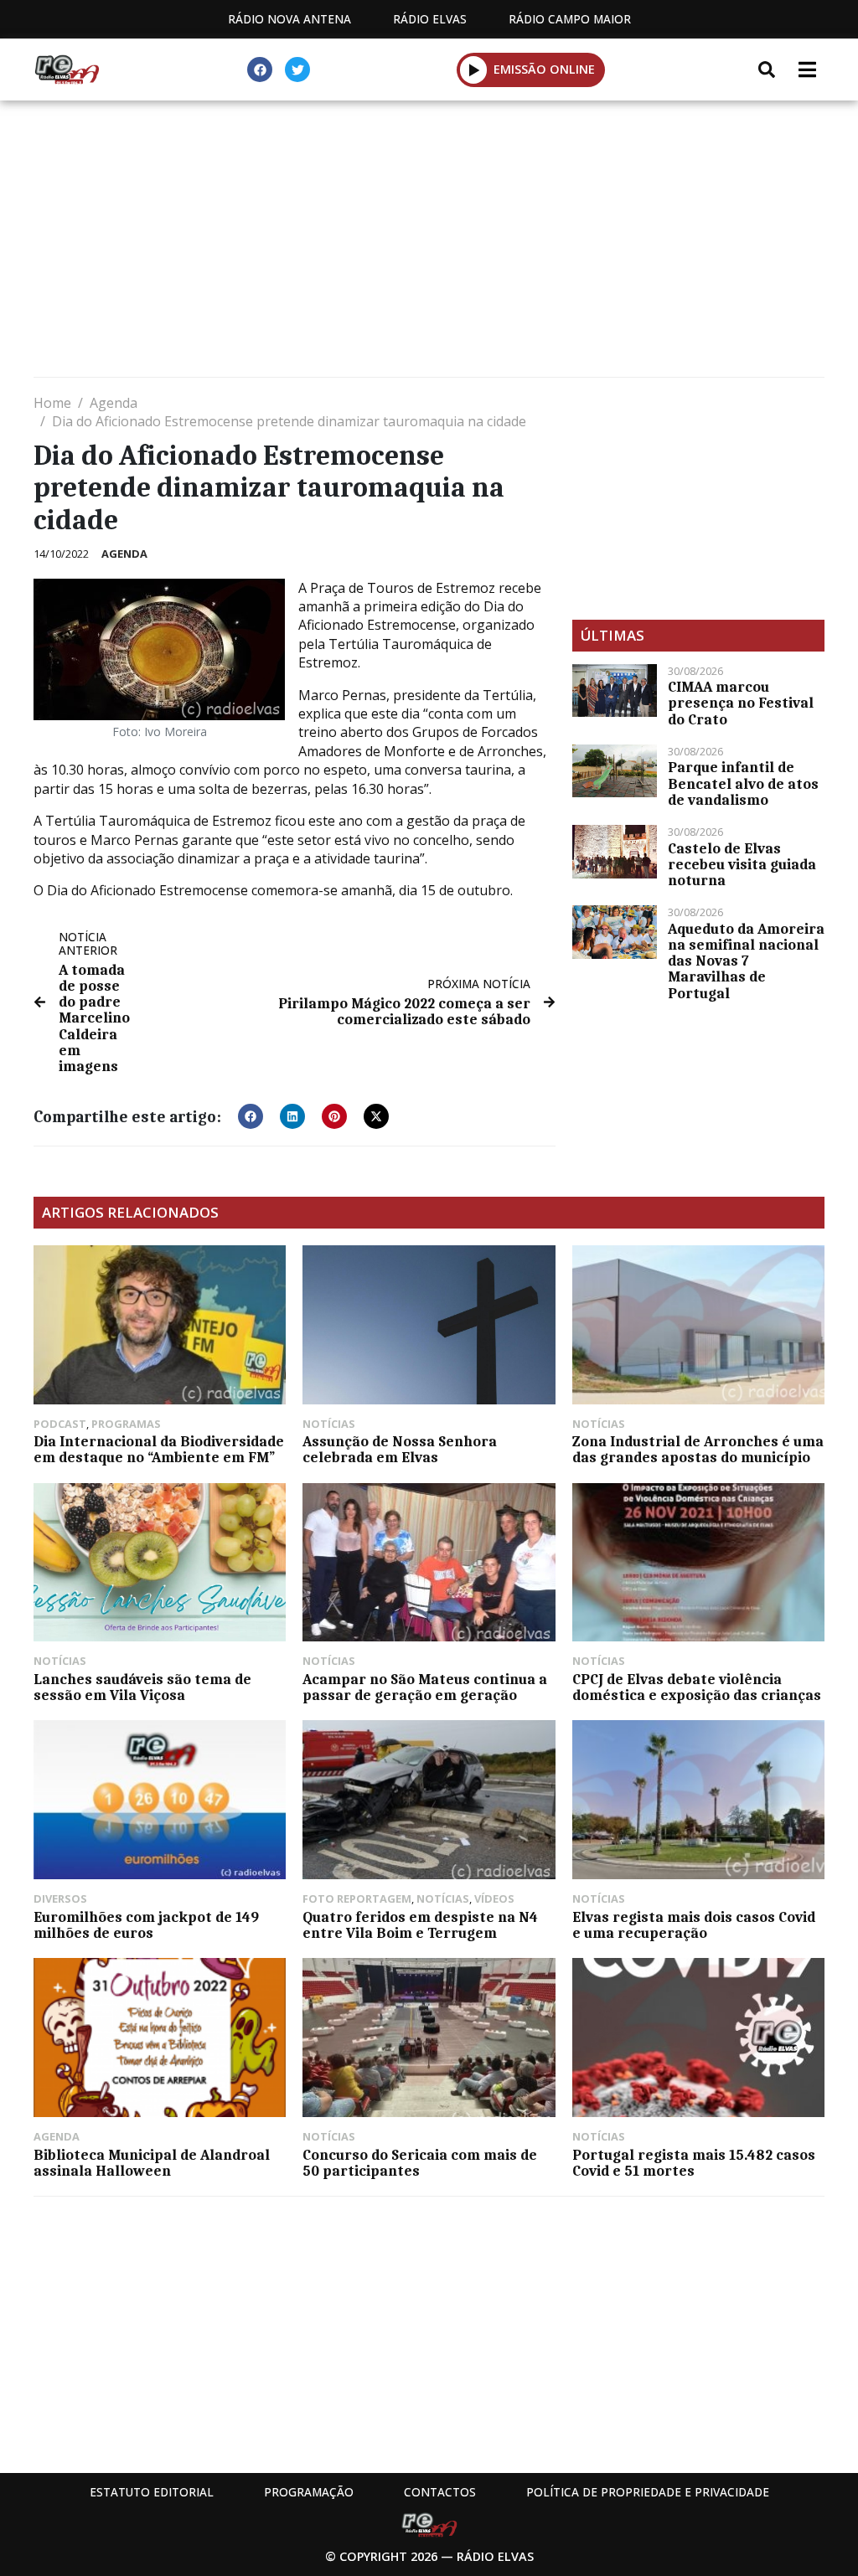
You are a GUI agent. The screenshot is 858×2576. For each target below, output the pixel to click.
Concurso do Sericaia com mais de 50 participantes (420, 2163)
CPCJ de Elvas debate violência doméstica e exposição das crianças (697, 1687)
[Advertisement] (429, 243)
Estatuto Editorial (152, 2492)
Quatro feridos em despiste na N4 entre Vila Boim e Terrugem (420, 1925)
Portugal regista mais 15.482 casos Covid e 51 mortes (694, 2163)
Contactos (440, 2492)
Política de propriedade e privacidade (648, 2492)
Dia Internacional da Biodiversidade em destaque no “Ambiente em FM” (159, 1449)
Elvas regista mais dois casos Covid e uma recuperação (694, 1925)
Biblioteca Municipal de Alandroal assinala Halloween (152, 2163)
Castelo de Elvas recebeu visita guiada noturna (742, 864)
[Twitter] (297, 70)
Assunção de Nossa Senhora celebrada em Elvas (400, 1449)
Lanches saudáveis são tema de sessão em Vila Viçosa (142, 1687)
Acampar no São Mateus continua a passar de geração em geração (425, 1687)
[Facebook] (260, 70)
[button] (474, 70)
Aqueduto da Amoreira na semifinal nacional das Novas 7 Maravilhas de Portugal (746, 961)
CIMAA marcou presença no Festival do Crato (741, 703)
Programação (309, 2492)
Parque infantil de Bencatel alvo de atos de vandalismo (743, 783)
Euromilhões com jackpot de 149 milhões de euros (146, 1925)
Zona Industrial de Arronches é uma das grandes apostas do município (698, 1449)
